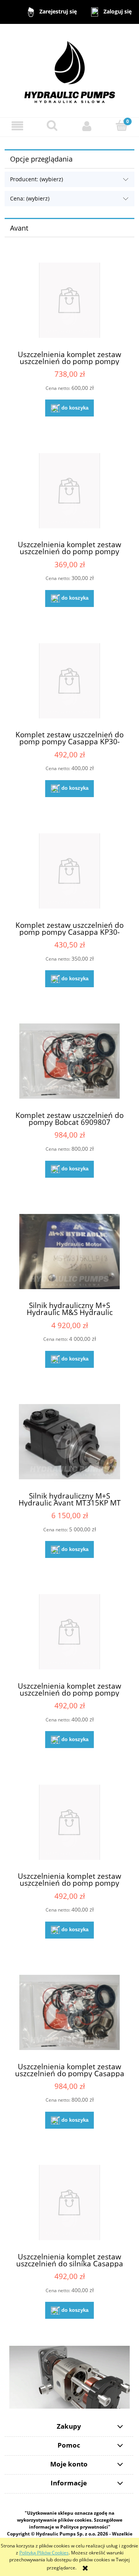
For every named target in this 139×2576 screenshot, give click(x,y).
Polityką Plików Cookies (44, 2553)
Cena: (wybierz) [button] (30, 198)
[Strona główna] (70, 70)
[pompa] (69, 2377)
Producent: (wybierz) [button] (36, 179)
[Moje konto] (87, 126)
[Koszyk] (122, 126)
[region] (69, 2377)
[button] (17, 126)
